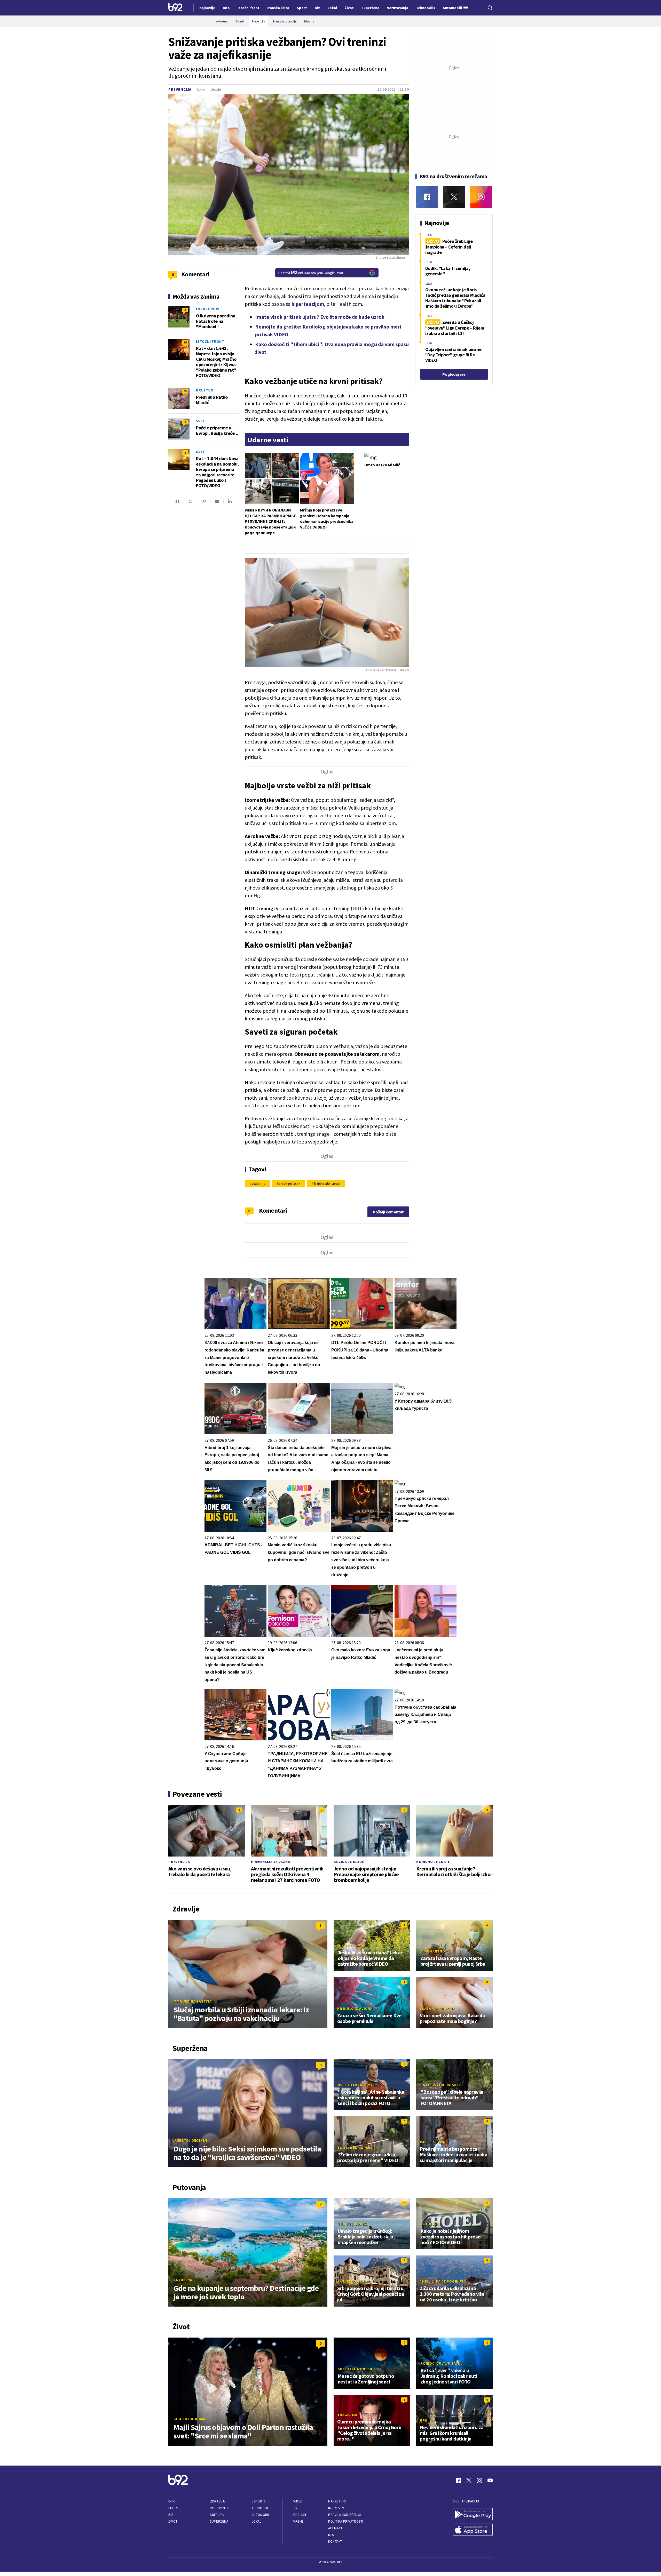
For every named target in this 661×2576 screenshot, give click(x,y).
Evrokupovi (208, 309)
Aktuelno (183, 2280)
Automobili (261, 2515)
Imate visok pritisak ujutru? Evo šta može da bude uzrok (320, 317)
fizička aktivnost (327, 1183)
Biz (171, 2515)
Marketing (337, 2501)
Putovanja (219, 2508)
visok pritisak (290, 1183)
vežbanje (258, 1183)
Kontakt (335, 2542)
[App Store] (473, 2530)
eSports (259, 2501)
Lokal (257, 2521)
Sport (174, 2508)
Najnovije (207, 8)
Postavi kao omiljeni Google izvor (311, 273)
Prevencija (180, 89)
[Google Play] (473, 2515)
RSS (331, 2535)
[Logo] (175, 8)
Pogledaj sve (454, 374)
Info (172, 2501)
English (300, 2515)
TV (295, 2508)
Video (298, 2501)
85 (185, 391)
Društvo (205, 390)
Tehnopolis (262, 2508)
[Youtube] (490, 2481)
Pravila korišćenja (345, 2515)
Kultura (217, 2515)
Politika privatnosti (346, 2521)
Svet (200, 421)
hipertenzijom (308, 304)
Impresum (336, 2508)
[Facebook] (427, 197)
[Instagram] (481, 197)
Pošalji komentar (388, 1212)
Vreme (299, 2521)
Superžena (219, 2521)
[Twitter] (454, 197)
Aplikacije (337, 2528)
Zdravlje (218, 2501)
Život (173, 2521)
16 (185, 342)
